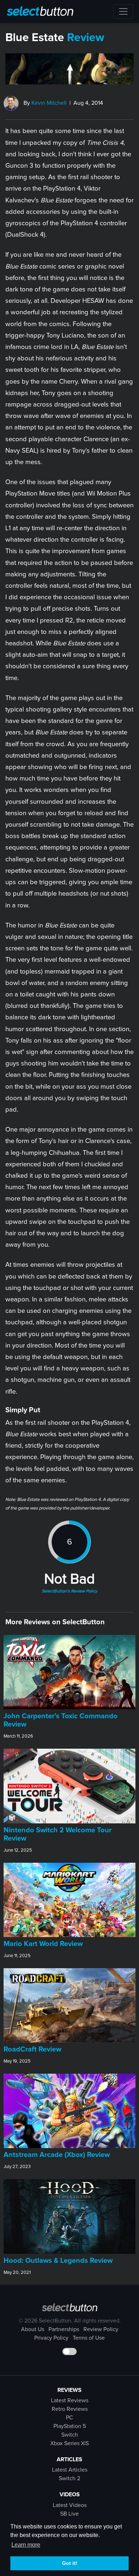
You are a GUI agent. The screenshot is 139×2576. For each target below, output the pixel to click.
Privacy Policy (51, 2338)
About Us (33, 2329)
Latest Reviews (70, 2400)
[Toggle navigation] (123, 11)
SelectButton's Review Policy (69, 1591)
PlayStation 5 (70, 2426)
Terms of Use (89, 2338)
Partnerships (64, 2329)
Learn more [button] (26, 2545)
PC (69, 2418)
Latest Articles (70, 2470)
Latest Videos (70, 2505)
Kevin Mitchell (49, 103)
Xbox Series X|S (69, 2443)
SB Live (69, 2514)
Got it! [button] (70, 2563)
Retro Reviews (70, 2409)
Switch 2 (69, 2478)
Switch (70, 2435)
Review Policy (101, 2329)
